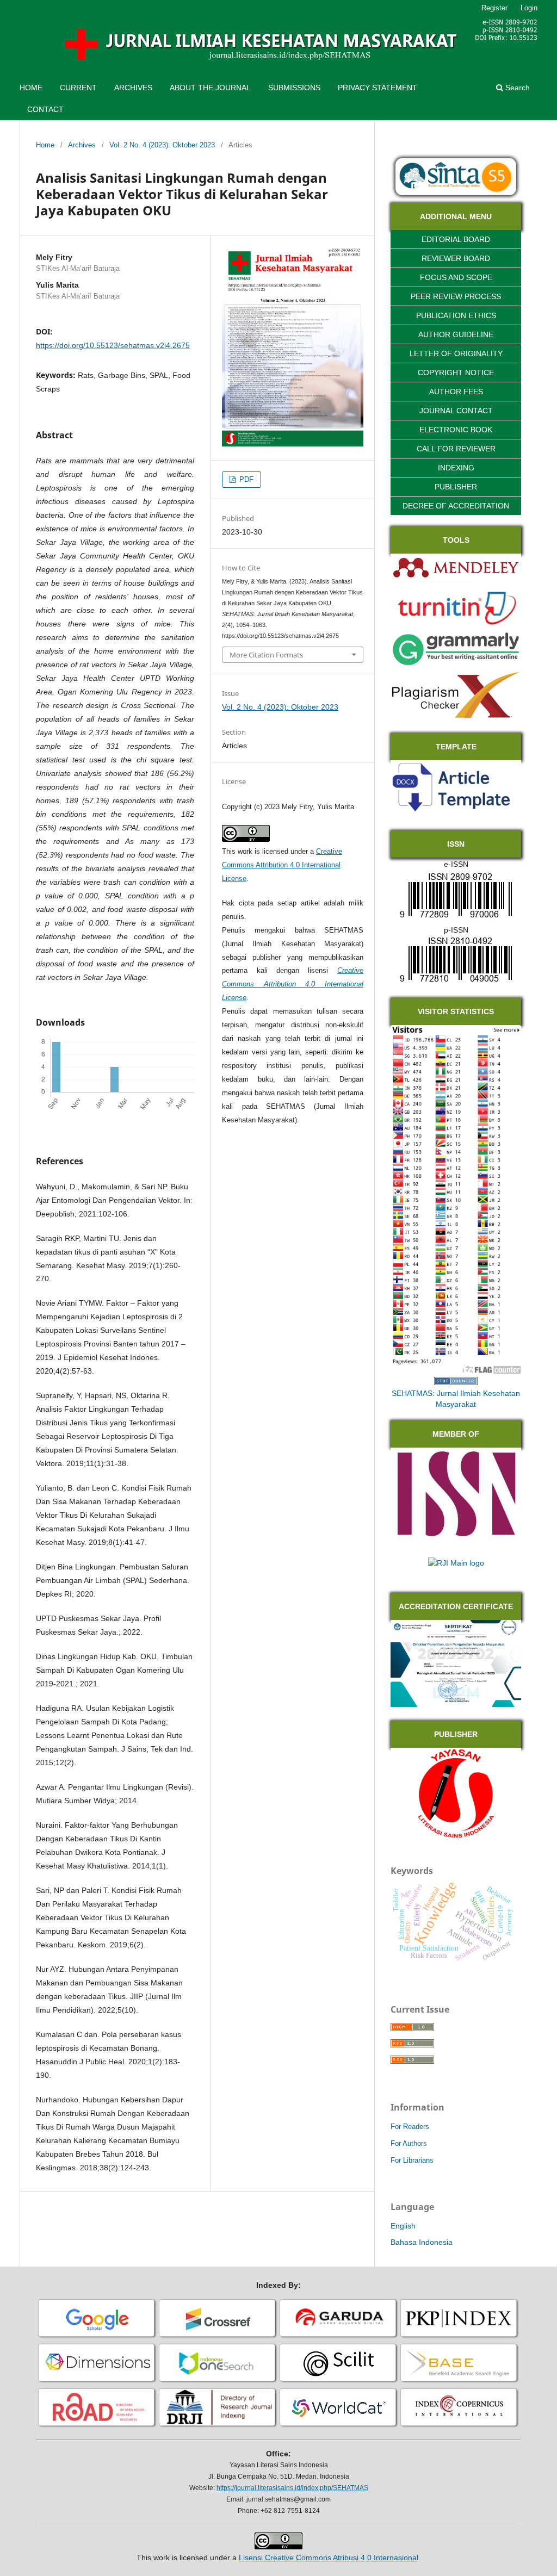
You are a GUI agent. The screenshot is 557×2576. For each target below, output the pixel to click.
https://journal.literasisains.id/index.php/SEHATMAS (292, 2488)
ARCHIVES (133, 88)
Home (45, 145)
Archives (82, 145)
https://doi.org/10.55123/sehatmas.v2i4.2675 (113, 345)
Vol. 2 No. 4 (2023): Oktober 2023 (162, 145)
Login (529, 8)
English (403, 2226)
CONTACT (45, 109)
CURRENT (78, 88)
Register (494, 8)
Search (516, 88)
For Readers (410, 2127)
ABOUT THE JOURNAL (210, 88)
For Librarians (412, 2160)
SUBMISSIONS (294, 88)
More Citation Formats (266, 655)
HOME (31, 88)
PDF (245, 479)
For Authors (409, 2143)
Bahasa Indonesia (422, 2242)
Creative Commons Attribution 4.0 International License (282, 865)
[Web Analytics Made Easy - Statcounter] (456, 1382)
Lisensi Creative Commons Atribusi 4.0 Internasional (329, 2558)
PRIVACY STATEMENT (377, 88)
